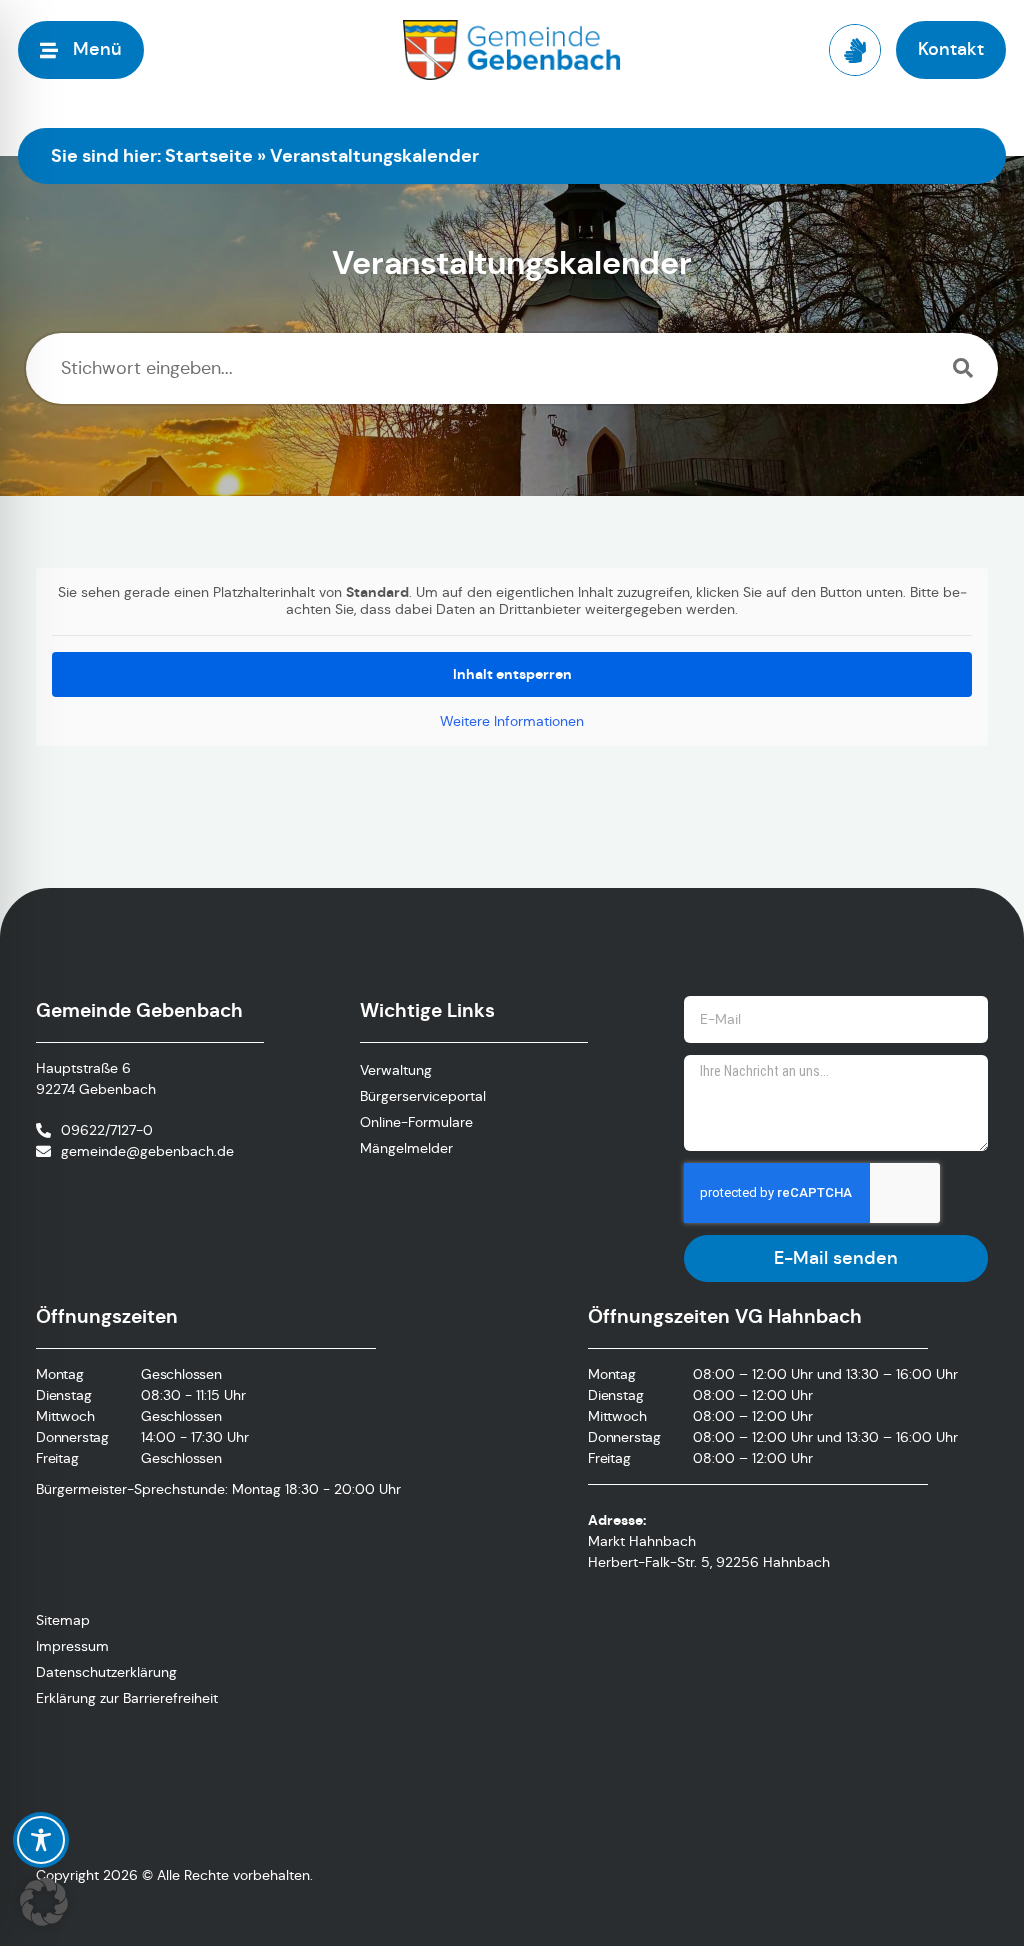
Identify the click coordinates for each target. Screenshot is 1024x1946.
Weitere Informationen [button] (512, 721)
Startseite (209, 155)
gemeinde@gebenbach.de (147, 1151)
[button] (44, 1902)
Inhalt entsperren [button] (512, 674)
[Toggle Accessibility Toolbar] (41, 1840)
